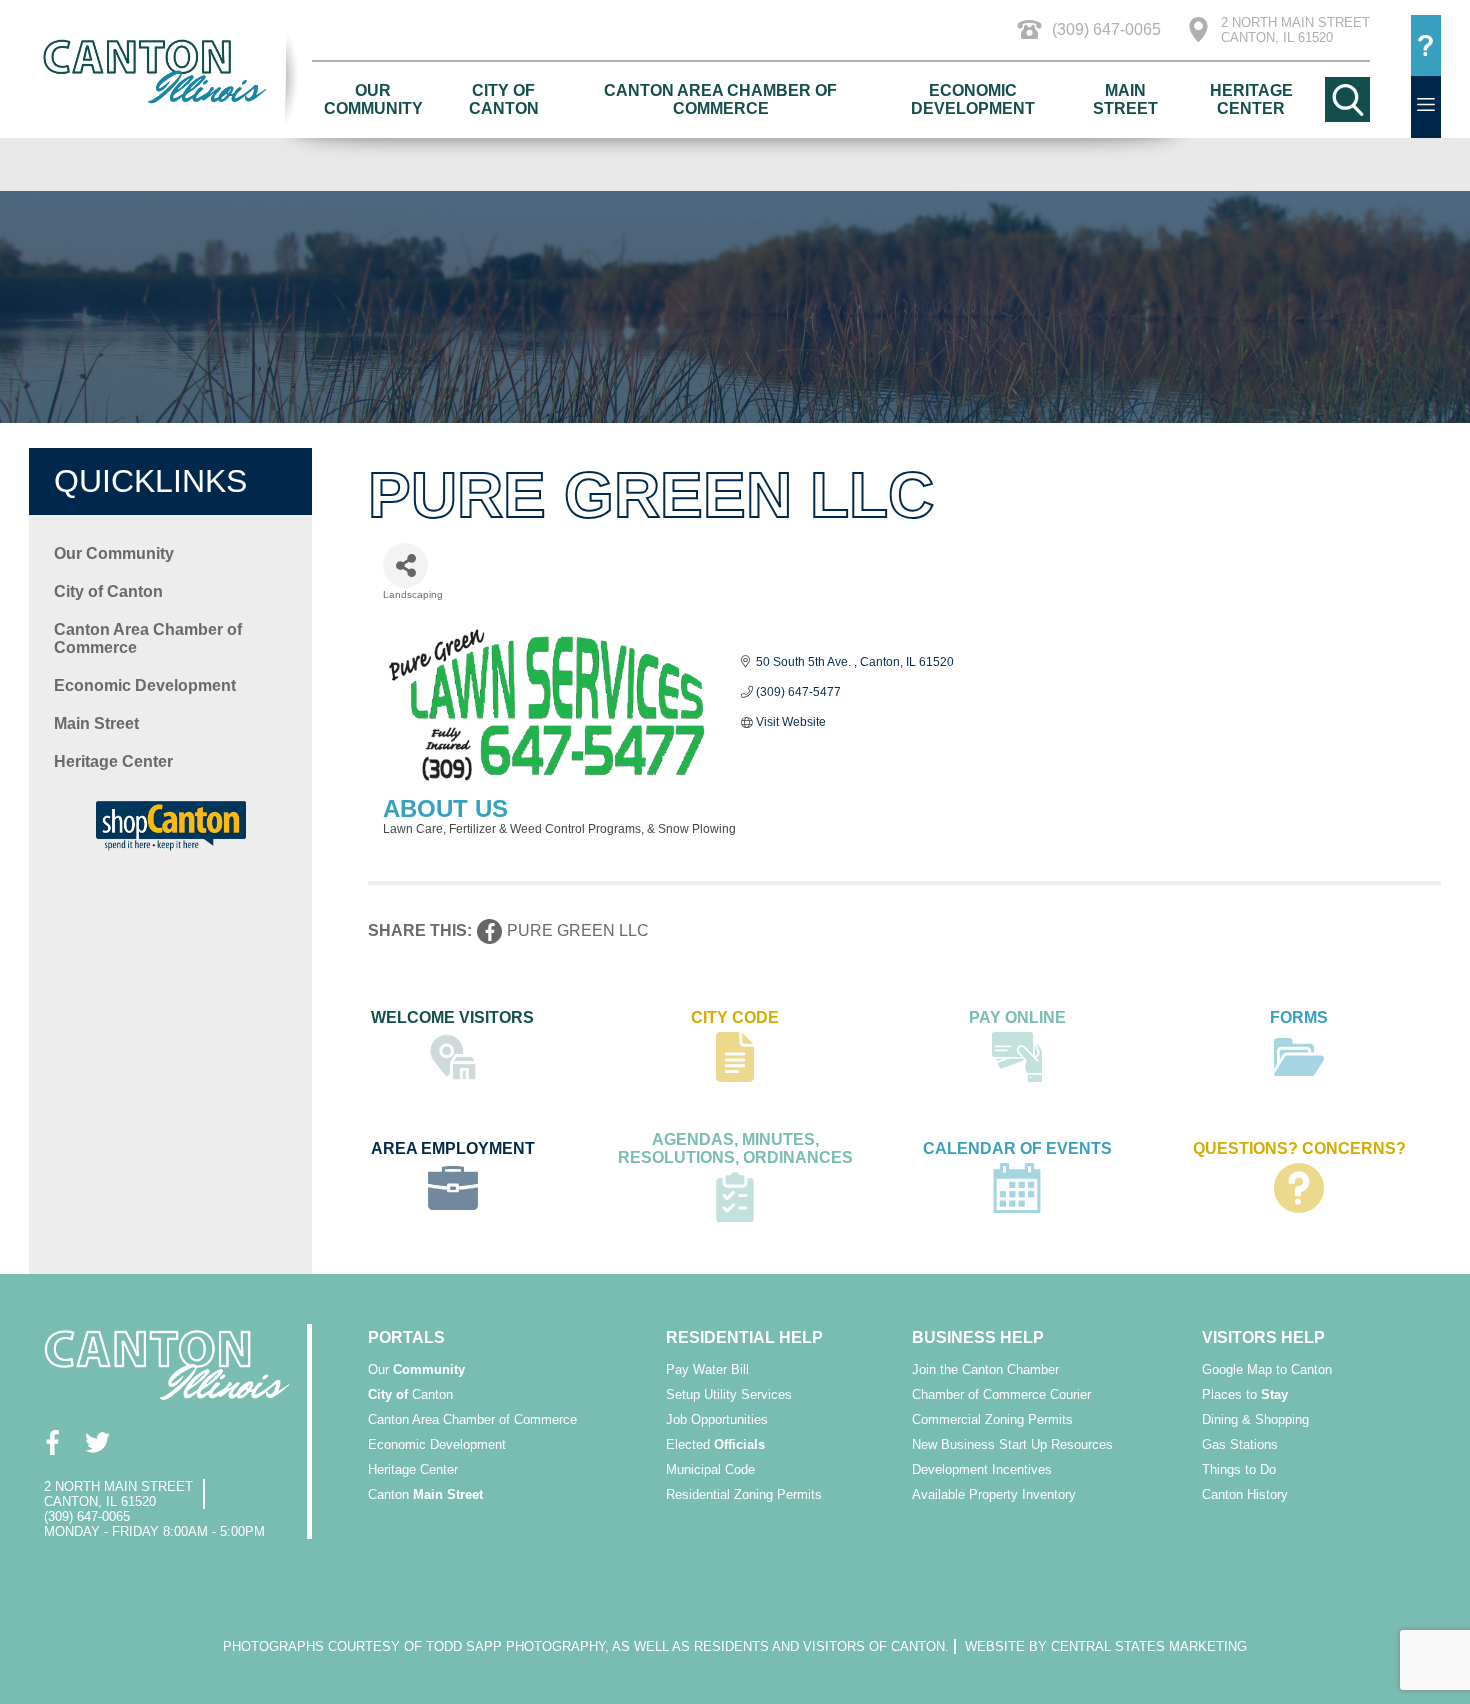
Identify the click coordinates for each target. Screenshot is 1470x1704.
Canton (410, 1394)
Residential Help (744, 1337)
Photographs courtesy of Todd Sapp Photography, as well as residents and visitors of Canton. (586, 1646)
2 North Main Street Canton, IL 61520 (1295, 30)
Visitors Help (1263, 1337)
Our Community (373, 99)
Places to (1245, 1394)
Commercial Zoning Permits (992, 1419)
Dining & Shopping (1255, 1419)
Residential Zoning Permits (744, 1494)
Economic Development (973, 99)
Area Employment (453, 1148)
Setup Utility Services (729, 1394)
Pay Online (1017, 1017)
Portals (406, 1337)
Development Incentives (982, 1469)
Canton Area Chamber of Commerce (720, 99)
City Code (735, 1017)
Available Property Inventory (994, 1494)
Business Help (978, 1337)
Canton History (1245, 1494)
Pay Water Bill (707, 1369)
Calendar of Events (1017, 1148)
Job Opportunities (717, 1419)
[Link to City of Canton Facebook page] (51, 1441)
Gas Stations (1240, 1444)
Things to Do (1239, 1469)
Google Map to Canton (1267, 1369)
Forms (1299, 1017)
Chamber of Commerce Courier (1001, 1394)
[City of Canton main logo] (170, 71)
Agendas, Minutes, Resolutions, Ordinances (735, 1148)
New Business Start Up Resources (1012, 1444)
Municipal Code (710, 1469)
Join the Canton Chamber (985, 1369)
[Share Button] (405, 565)
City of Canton (504, 99)
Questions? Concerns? (1299, 1148)
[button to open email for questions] (1426, 46)
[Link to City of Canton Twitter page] (96, 1441)
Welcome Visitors (452, 1017)
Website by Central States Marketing (1106, 1646)
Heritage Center (1251, 99)
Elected (715, 1444)
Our (416, 1369)
